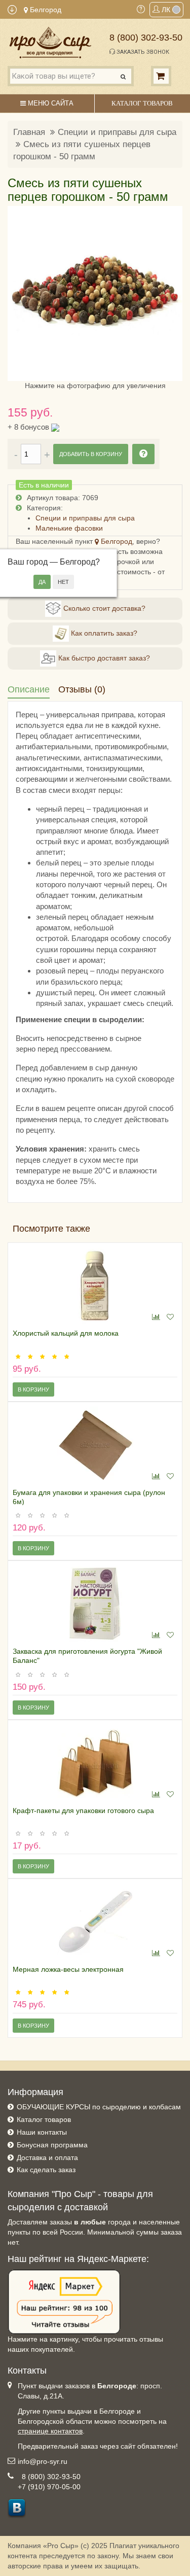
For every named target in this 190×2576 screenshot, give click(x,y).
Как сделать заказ (46, 2170)
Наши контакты (42, 2132)
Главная (29, 132)
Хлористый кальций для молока (66, 1333)
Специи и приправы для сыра (117, 132)
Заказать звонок (142, 52)
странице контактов (50, 2431)
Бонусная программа (52, 2145)
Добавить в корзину (91, 454)
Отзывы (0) (82, 689)
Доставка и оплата (47, 2157)
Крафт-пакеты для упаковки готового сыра (83, 1811)
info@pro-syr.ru (43, 2461)
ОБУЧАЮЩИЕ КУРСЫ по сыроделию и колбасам (99, 2107)
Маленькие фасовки (69, 528)
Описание (29, 689)
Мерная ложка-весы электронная (68, 1969)
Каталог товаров (44, 2119)
